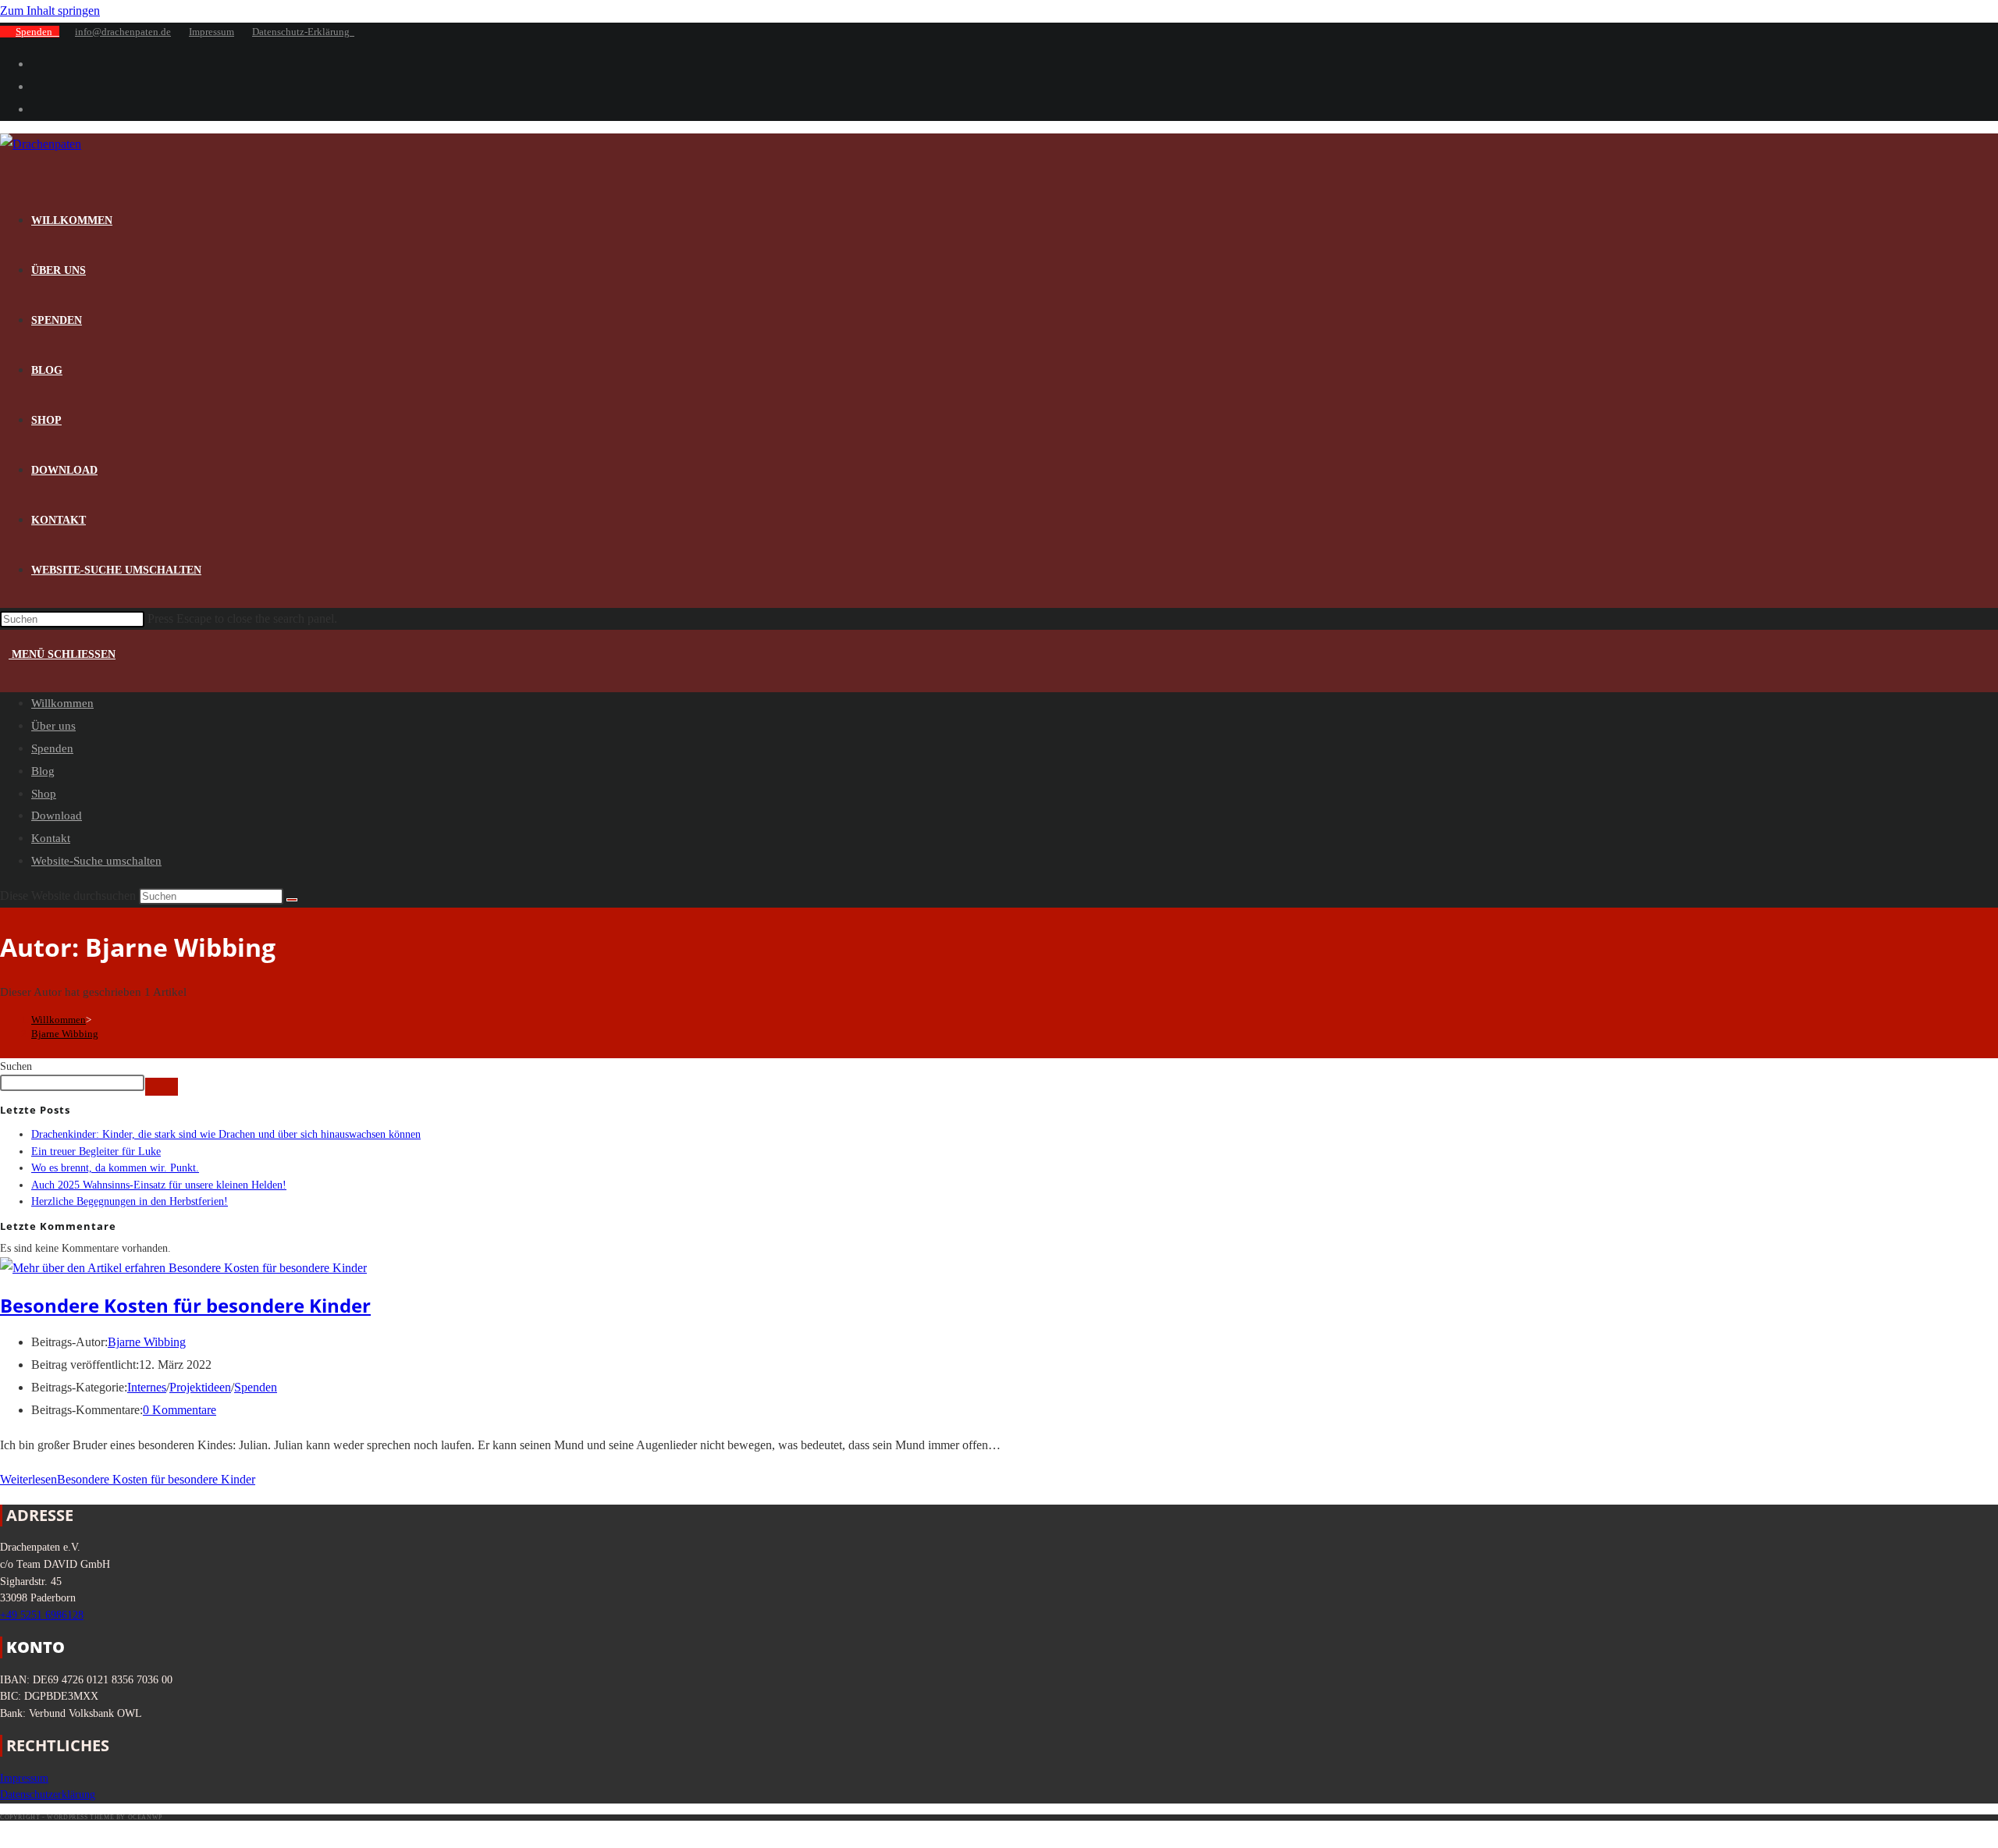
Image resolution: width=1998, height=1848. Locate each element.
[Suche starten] (292, 900)
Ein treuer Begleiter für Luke (96, 1151)
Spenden (37, 32)
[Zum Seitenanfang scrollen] (7, 1834)
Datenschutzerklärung (48, 1794)
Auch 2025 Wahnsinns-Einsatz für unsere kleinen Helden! (159, 1185)
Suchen (16, 1066)
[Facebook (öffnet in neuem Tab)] (36, 64)
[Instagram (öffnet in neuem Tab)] (36, 86)
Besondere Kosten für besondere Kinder (185, 1305)
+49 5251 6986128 (42, 1615)
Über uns (53, 726)
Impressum (212, 32)
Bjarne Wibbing (65, 1034)
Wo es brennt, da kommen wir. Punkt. (115, 1167)
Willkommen (62, 703)
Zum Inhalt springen (50, 11)
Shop (44, 794)
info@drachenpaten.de (123, 32)
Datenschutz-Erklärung (303, 32)
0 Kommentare (180, 1410)
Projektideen (200, 1387)
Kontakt (51, 838)
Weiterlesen (128, 1479)
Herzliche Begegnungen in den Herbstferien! (130, 1201)
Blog (43, 771)
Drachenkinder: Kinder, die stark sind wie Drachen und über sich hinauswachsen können (226, 1134)
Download (57, 816)
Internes (147, 1387)
